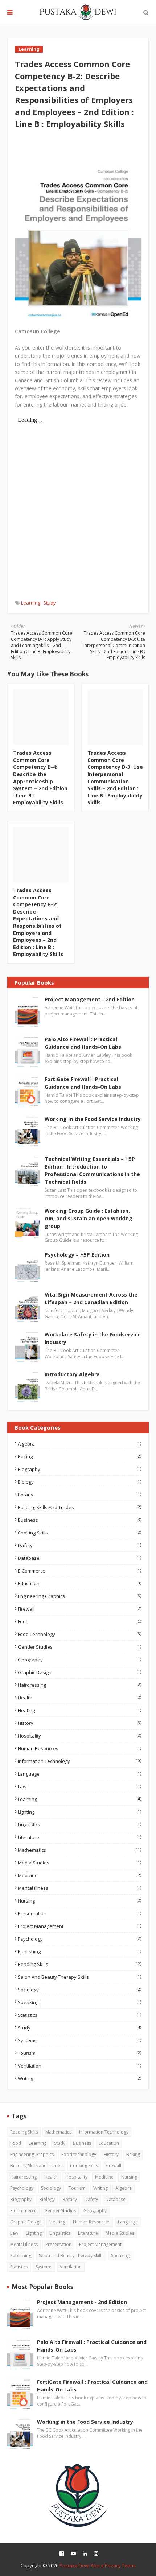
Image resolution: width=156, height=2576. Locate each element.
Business (79, 1520)
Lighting (79, 1812)
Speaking (79, 2002)
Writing (79, 2078)
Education (79, 1583)
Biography (79, 1469)
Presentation (79, 1913)
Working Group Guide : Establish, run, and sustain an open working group (89, 1218)
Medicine (79, 1875)
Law (79, 1786)
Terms (129, 2565)
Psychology (79, 1939)
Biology (79, 1482)
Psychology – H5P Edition (77, 1255)
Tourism (79, 2053)
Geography (79, 1660)
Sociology (79, 1990)
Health (79, 1698)
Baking (79, 1456)
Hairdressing (79, 1685)
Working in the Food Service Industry (93, 1119)
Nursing (79, 1901)
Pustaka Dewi (75, 2565)
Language (79, 1774)
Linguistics (79, 1825)
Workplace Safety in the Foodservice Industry (93, 1338)
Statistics (79, 2015)
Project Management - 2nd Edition (90, 999)
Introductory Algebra (72, 1374)
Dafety (79, 1545)
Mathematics (79, 1850)
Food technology (79, 1634)
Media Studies (79, 1863)
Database (79, 1558)
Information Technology (79, 1761)
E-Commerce (79, 1571)
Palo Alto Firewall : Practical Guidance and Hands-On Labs (83, 1043)
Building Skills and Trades (79, 1507)
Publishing (79, 1951)
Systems (79, 2040)
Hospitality (79, 1736)
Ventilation (79, 2066)
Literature (79, 1837)
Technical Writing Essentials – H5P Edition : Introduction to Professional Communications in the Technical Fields (92, 1170)
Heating (79, 1710)
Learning (31, 603)
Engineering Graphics (79, 1596)
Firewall (79, 1609)
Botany (79, 1495)
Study (50, 603)
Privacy (113, 2565)
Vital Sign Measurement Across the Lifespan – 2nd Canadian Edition (91, 1298)
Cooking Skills (79, 1533)
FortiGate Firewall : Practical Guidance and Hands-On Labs (83, 1083)
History (79, 1723)
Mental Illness (79, 1888)
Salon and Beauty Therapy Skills (79, 1977)
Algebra (79, 1444)
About (97, 2565)
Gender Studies (79, 1647)
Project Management (79, 1926)
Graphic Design (79, 1672)
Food (79, 1621)
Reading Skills (79, 1964)
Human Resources (79, 1748)
